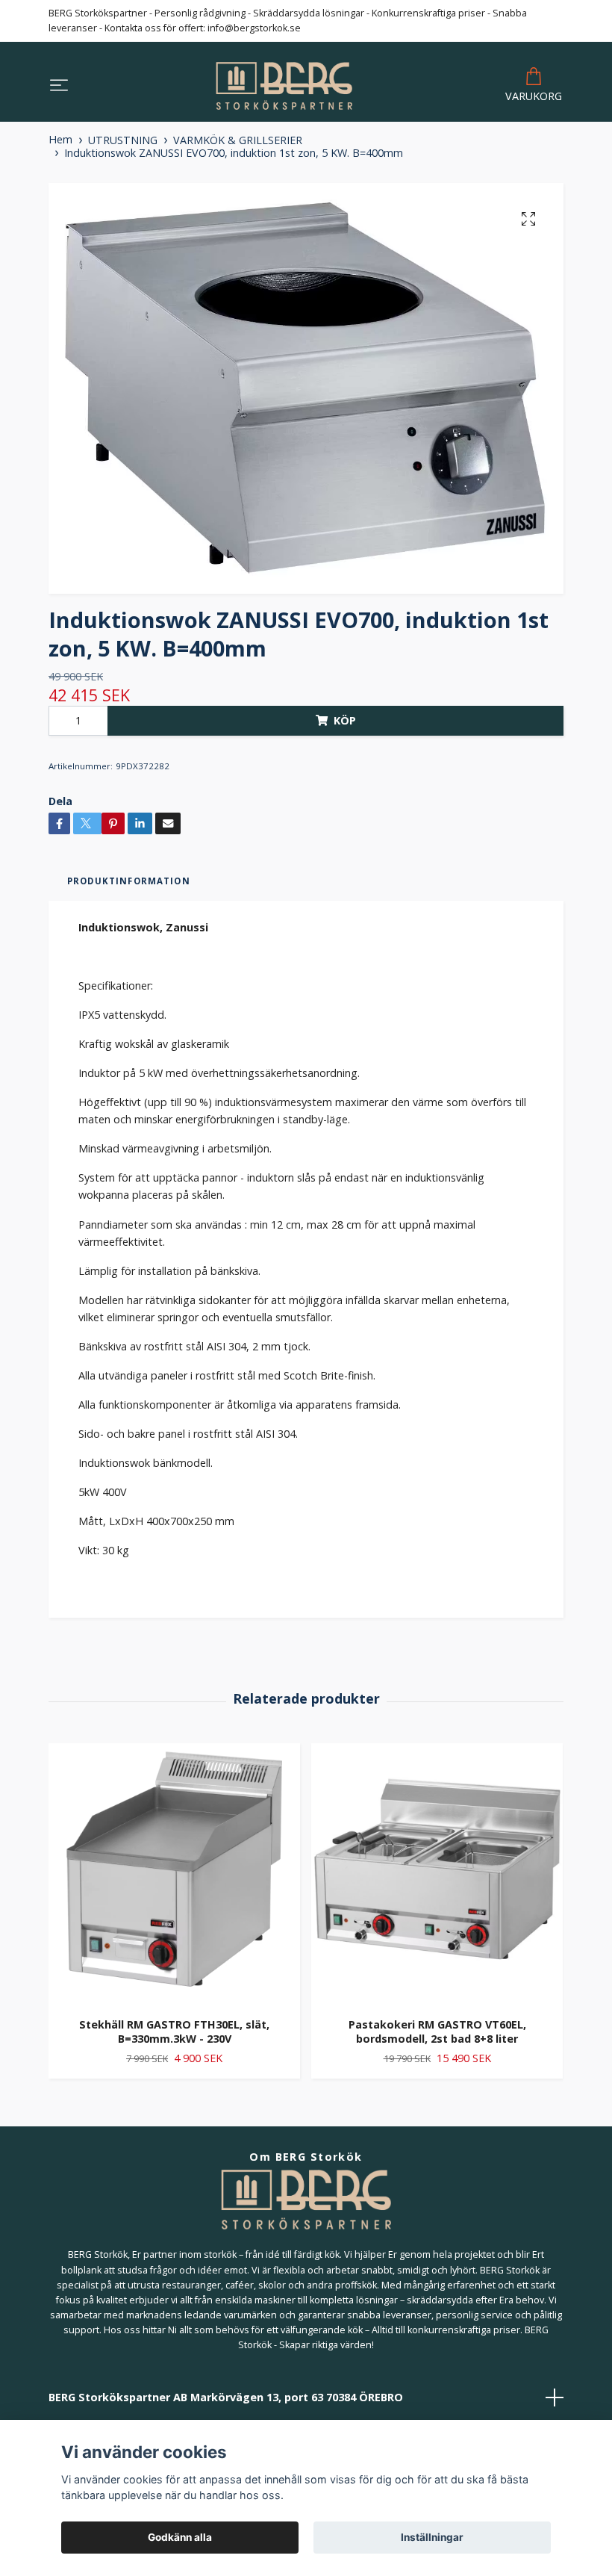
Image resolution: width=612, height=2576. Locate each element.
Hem (60, 139)
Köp (345, 720)
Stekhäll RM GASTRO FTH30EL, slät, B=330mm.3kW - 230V (174, 2032)
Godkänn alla (180, 2537)
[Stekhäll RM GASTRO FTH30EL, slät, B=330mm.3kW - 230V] (174, 1875)
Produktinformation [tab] (129, 881)
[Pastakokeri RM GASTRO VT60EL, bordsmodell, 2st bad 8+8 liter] (437, 1875)
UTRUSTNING (123, 140)
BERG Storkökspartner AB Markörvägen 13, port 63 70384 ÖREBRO (226, 2397)
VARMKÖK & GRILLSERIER (238, 140)
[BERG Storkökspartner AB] (284, 86)
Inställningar (432, 2537)
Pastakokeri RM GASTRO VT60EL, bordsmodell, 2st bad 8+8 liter (437, 2032)
